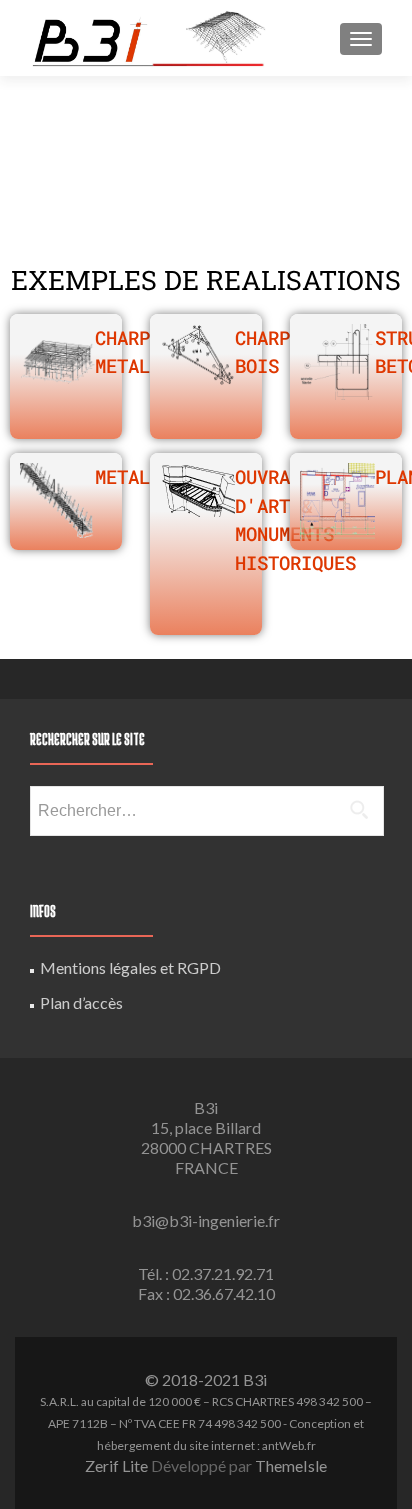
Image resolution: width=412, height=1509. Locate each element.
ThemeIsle (291, 1465)
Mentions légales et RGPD (130, 967)
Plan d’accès (81, 1002)
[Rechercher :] (206, 811)
